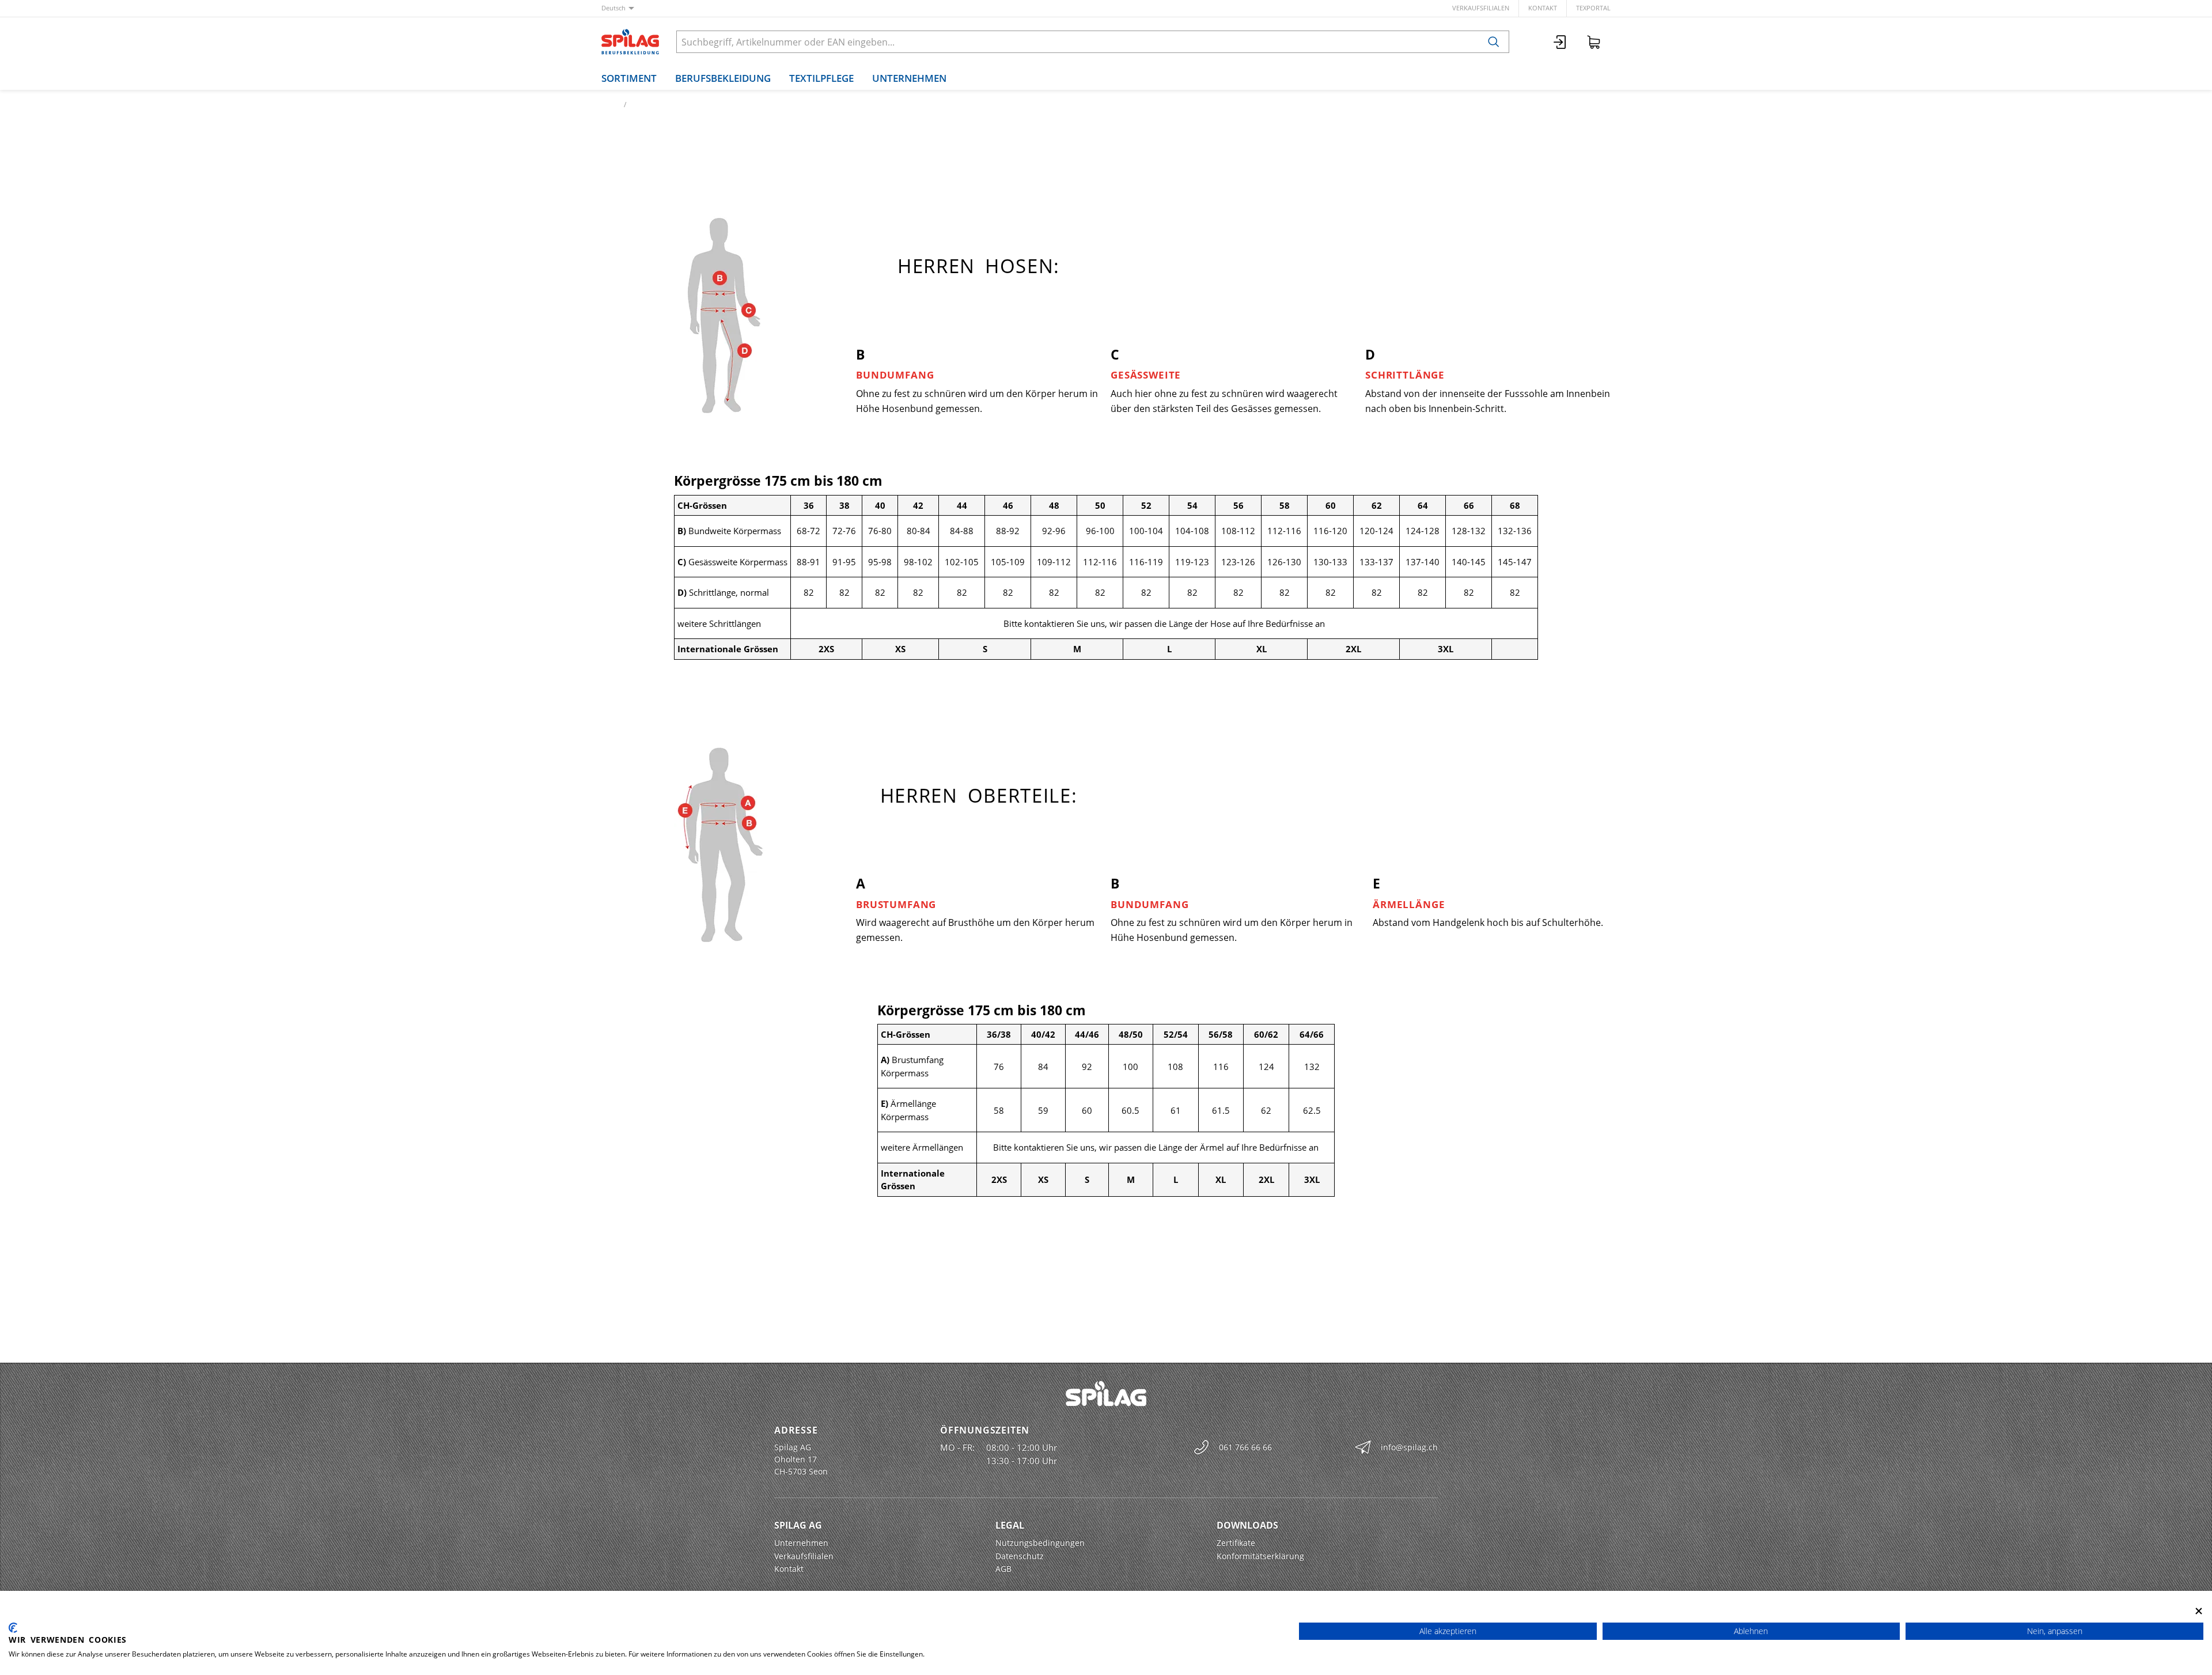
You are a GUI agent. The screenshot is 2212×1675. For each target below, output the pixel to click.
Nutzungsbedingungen (1040, 1543)
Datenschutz (1020, 1556)
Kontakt (1543, 8)
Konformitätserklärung (1260, 1556)
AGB (1003, 1569)
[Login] (1560, 42)
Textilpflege (821, 78)
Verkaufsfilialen (1481, 8)
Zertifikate (1236, 1543)
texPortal (1593, 8)
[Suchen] (1494, 42)
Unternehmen (909, 78)
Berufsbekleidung (723, 78)
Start (609, 105)
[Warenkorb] (1594, 42)
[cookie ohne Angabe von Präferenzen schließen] (2199, 1611)
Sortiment (629, 78)
